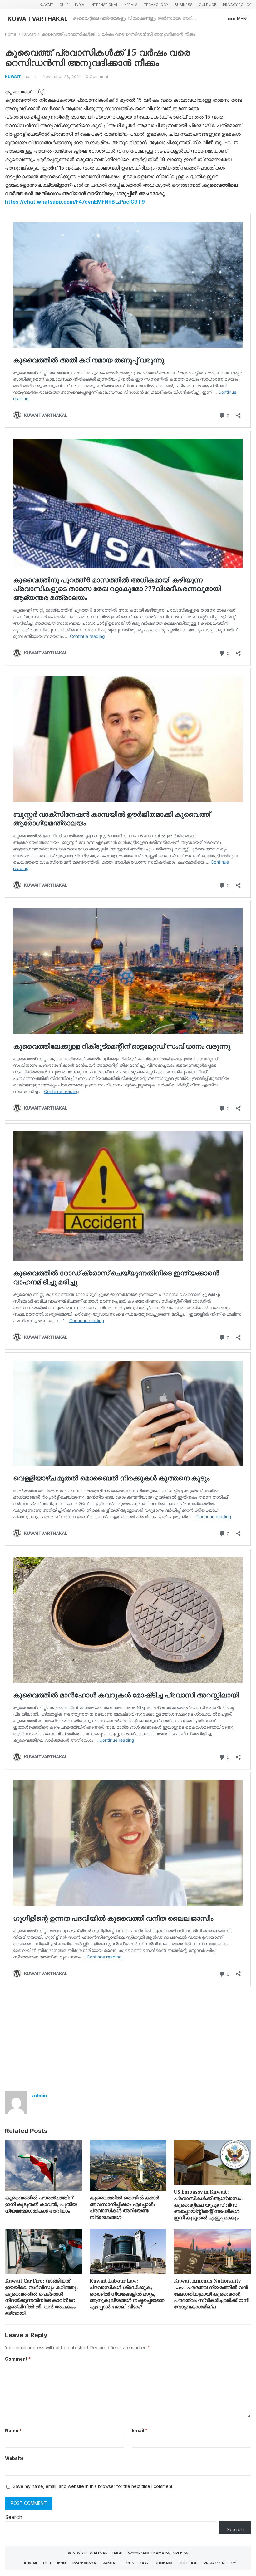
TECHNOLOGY (156, 5)
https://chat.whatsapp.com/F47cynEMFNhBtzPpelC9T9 (75, 202)
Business (184, 5)
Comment (18, 2359)
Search (14, 2517)
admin (30, 76)
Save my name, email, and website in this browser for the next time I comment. (93, 2486)
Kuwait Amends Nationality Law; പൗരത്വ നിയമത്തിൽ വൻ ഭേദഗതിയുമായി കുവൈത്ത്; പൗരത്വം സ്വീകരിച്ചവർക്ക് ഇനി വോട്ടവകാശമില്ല (211, 2294)
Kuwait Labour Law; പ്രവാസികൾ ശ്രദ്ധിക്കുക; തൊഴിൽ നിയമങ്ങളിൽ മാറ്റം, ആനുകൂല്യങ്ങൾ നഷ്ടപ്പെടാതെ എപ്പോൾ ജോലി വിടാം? (127, 2294)
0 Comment (97, 76)
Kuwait (46, 5)
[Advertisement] (128, 2035)
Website (14, 2458)
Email (140, 2430)
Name (13, 2430)
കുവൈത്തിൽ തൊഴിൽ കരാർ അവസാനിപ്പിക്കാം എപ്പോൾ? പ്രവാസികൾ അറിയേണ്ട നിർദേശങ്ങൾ (124, 2207)
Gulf (64, 5)
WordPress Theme (146, 2553)
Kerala (131, 5)
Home (11, 34)
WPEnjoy (180, 2553)
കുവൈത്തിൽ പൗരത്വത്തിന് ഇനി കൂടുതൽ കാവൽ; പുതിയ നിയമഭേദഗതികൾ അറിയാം (41, 2204)
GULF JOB (208, 5)
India (80, 5)
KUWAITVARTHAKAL (38, 19)
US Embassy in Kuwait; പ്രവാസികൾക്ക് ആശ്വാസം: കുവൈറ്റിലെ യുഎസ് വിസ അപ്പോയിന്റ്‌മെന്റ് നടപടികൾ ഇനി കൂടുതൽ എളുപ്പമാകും (208, 2205)
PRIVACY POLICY (237, 5)
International (104, 5)
